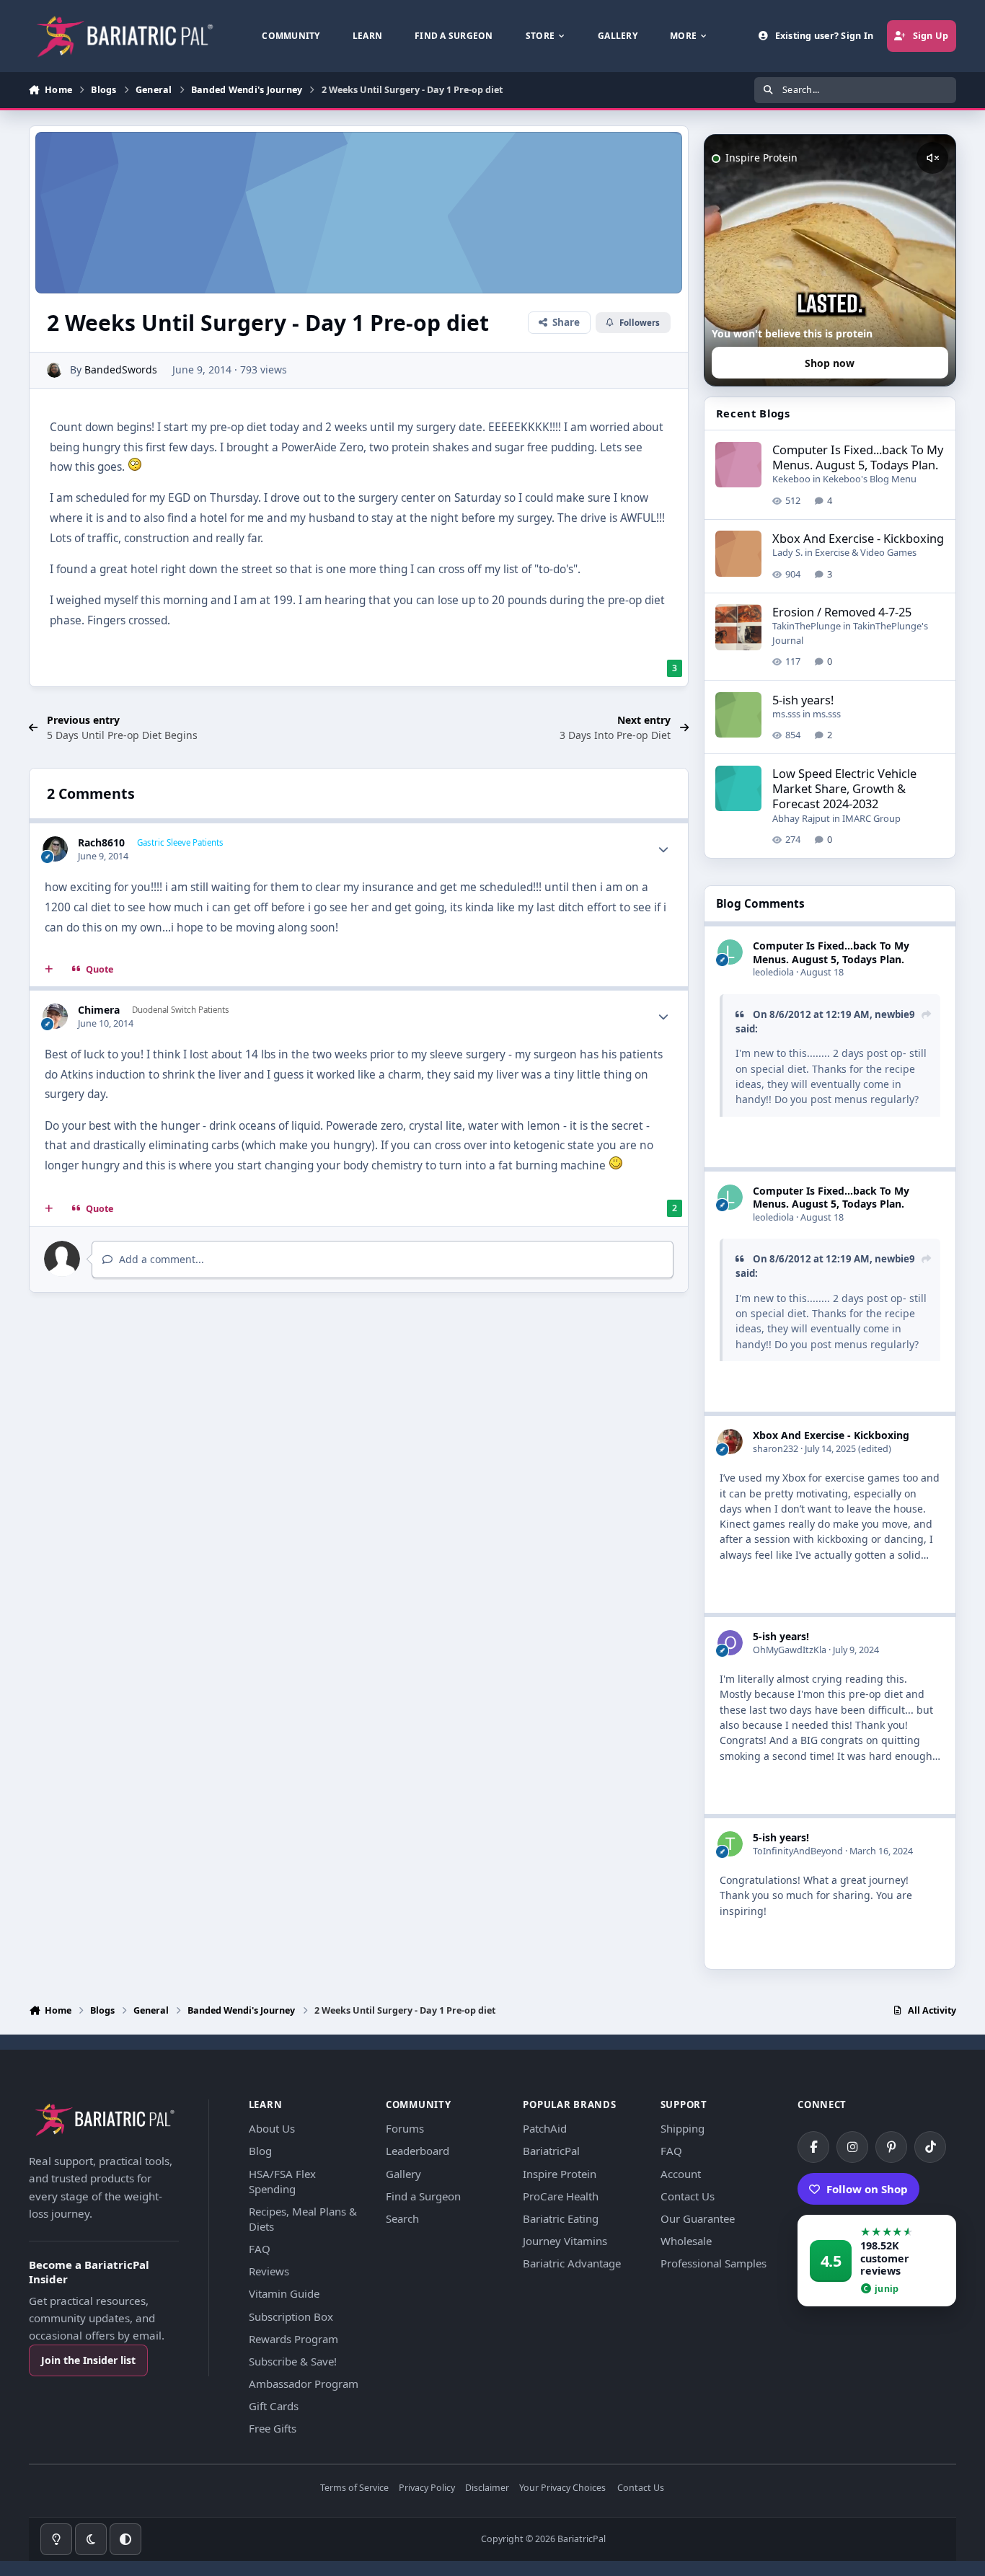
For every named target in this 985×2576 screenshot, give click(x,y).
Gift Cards (274, 2406)
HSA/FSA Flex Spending (282, 2181)
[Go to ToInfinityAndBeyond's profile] (730, 1844)
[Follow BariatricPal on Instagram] (852, 2147)
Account (681, 2174)
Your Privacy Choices (562, 2488)
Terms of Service (354, 2488)
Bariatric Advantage (572, 2263)
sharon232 (776, 1449)
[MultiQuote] (49, 970)
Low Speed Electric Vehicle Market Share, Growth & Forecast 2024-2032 (844, 789)
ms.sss (786, 714)
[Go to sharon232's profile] (730, 1442)
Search (402, 2218)
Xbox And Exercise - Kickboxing (858, 538)
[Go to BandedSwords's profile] (54, 370)
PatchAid (545, 2128)
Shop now (830, 363)
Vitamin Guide (284, 2293)
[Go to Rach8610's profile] (55, 849)
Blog (260, 2151)
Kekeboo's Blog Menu (870, 479)
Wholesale (686, 2241)
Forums (405, 2128)
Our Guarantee (698, 2218)
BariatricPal (551, 2151)
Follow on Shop (867, 2189)
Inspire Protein (560, 2174)
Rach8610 (101, 842)
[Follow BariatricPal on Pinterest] (891, 2147)
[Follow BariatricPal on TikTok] (930, 2147)
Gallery (403, 2174)
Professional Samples (714, 2263)
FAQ (260, 2249)
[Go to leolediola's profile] (730, 952)
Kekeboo (791, 479)
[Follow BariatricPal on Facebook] (813, 2147)
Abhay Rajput (801, 818)
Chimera (99, 1010)
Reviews (269, 2271)
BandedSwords (121, 369)
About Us (272, 2128)
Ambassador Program (304, 2384)
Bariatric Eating (561, 2218)
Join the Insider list (88, 2360)
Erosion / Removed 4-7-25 (842, 612)
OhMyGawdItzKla (790, 1650)
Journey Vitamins (565, 2241)
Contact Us (688, 2196)
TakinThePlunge (807, 626)
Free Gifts (273, 2428)
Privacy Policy (427, 2488)
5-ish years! (803, 700)
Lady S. (787, 552)
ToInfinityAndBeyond (798, 1851)
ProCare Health (561, 2196)
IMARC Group (871, 818)
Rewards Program (293, 2339)
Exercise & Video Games (866, 552)
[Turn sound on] (932, 158)
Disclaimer (487, 2488)
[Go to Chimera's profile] (55, 1016)
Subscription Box (291, 2316)
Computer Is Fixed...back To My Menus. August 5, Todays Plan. (858, 457)
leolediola (773, 972)
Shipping (683, 2128)
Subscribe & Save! (293, 2361)
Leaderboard (418, 2151)
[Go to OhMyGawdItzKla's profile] (730, 1643)
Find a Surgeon (423, 2196)
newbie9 (895, 1014)
